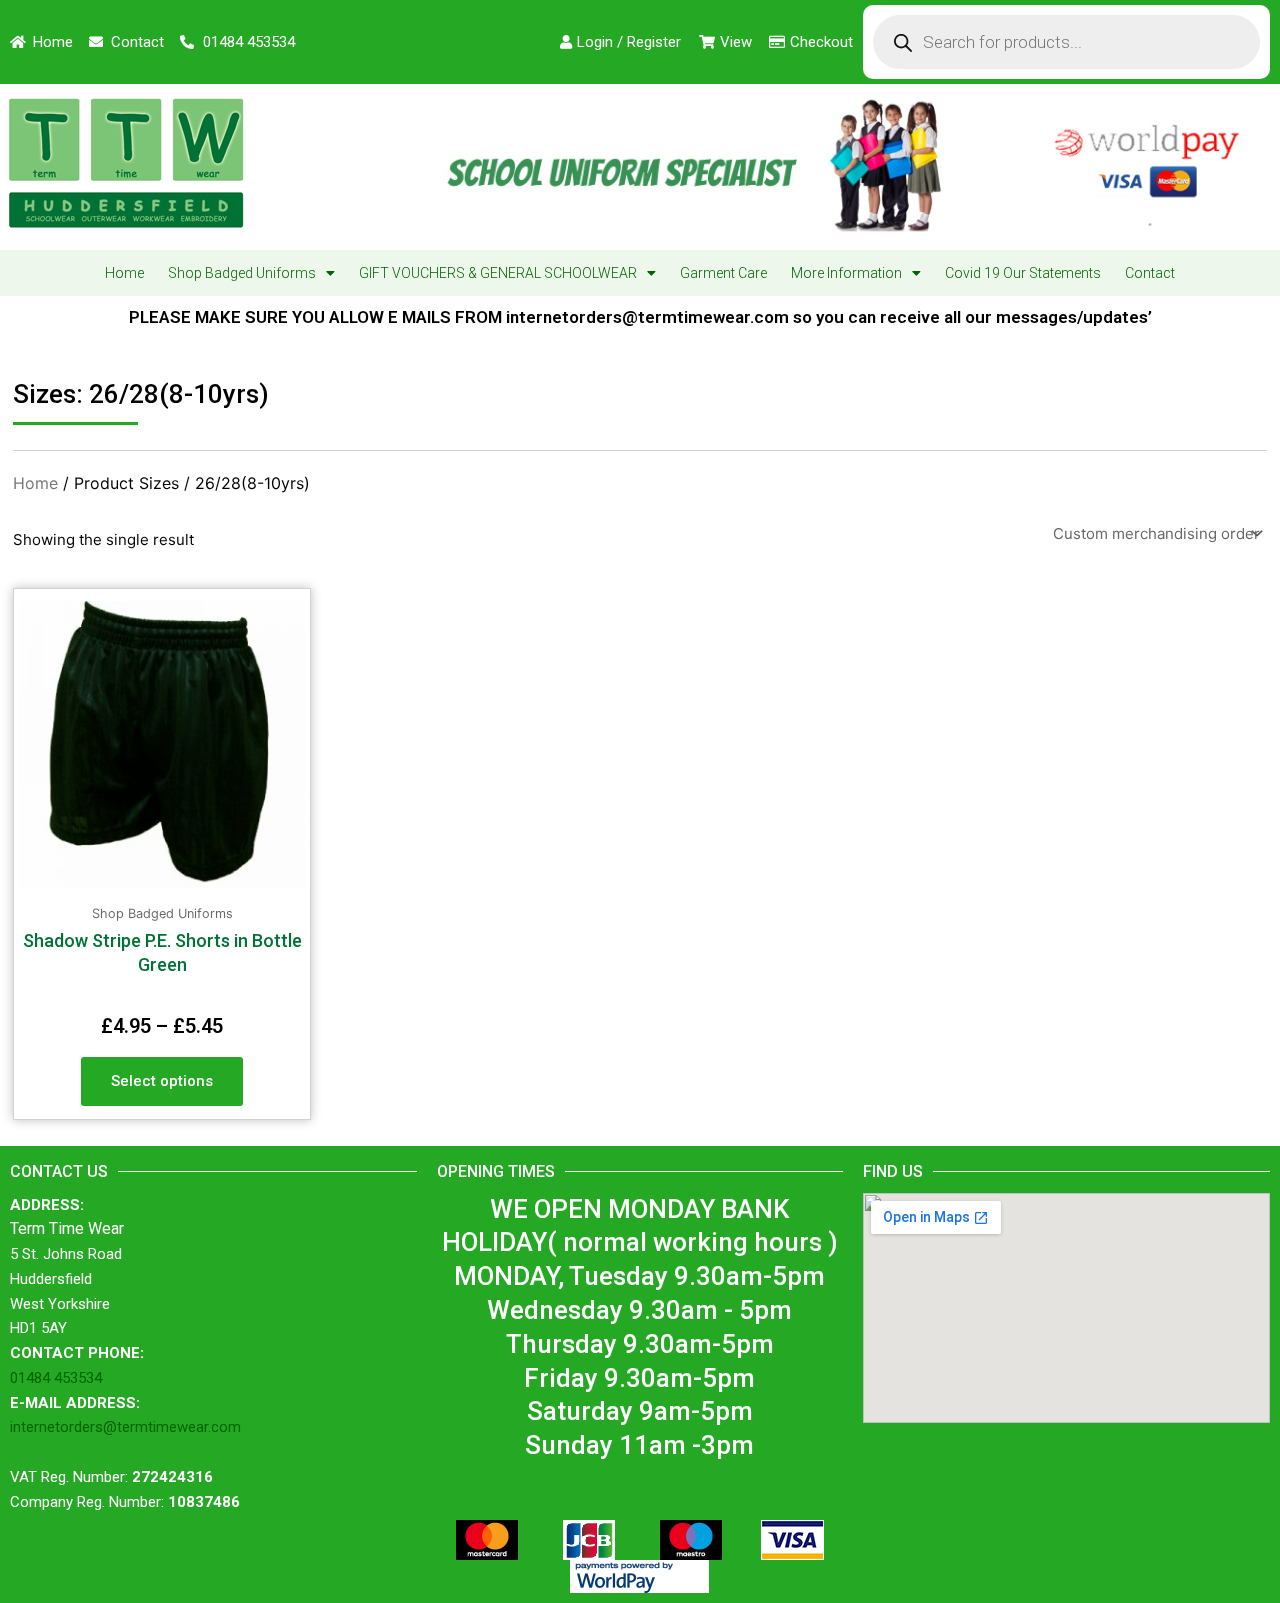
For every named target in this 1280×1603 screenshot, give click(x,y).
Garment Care (723, 273)
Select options (162, 1081)
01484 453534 (56, 1378)
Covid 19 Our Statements (1023, 273)
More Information (846, 273)
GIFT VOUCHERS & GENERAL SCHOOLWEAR (498, 273)
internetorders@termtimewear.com (125, 1427)
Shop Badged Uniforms (242, 273)
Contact (1150, 273)
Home (124, 273)
